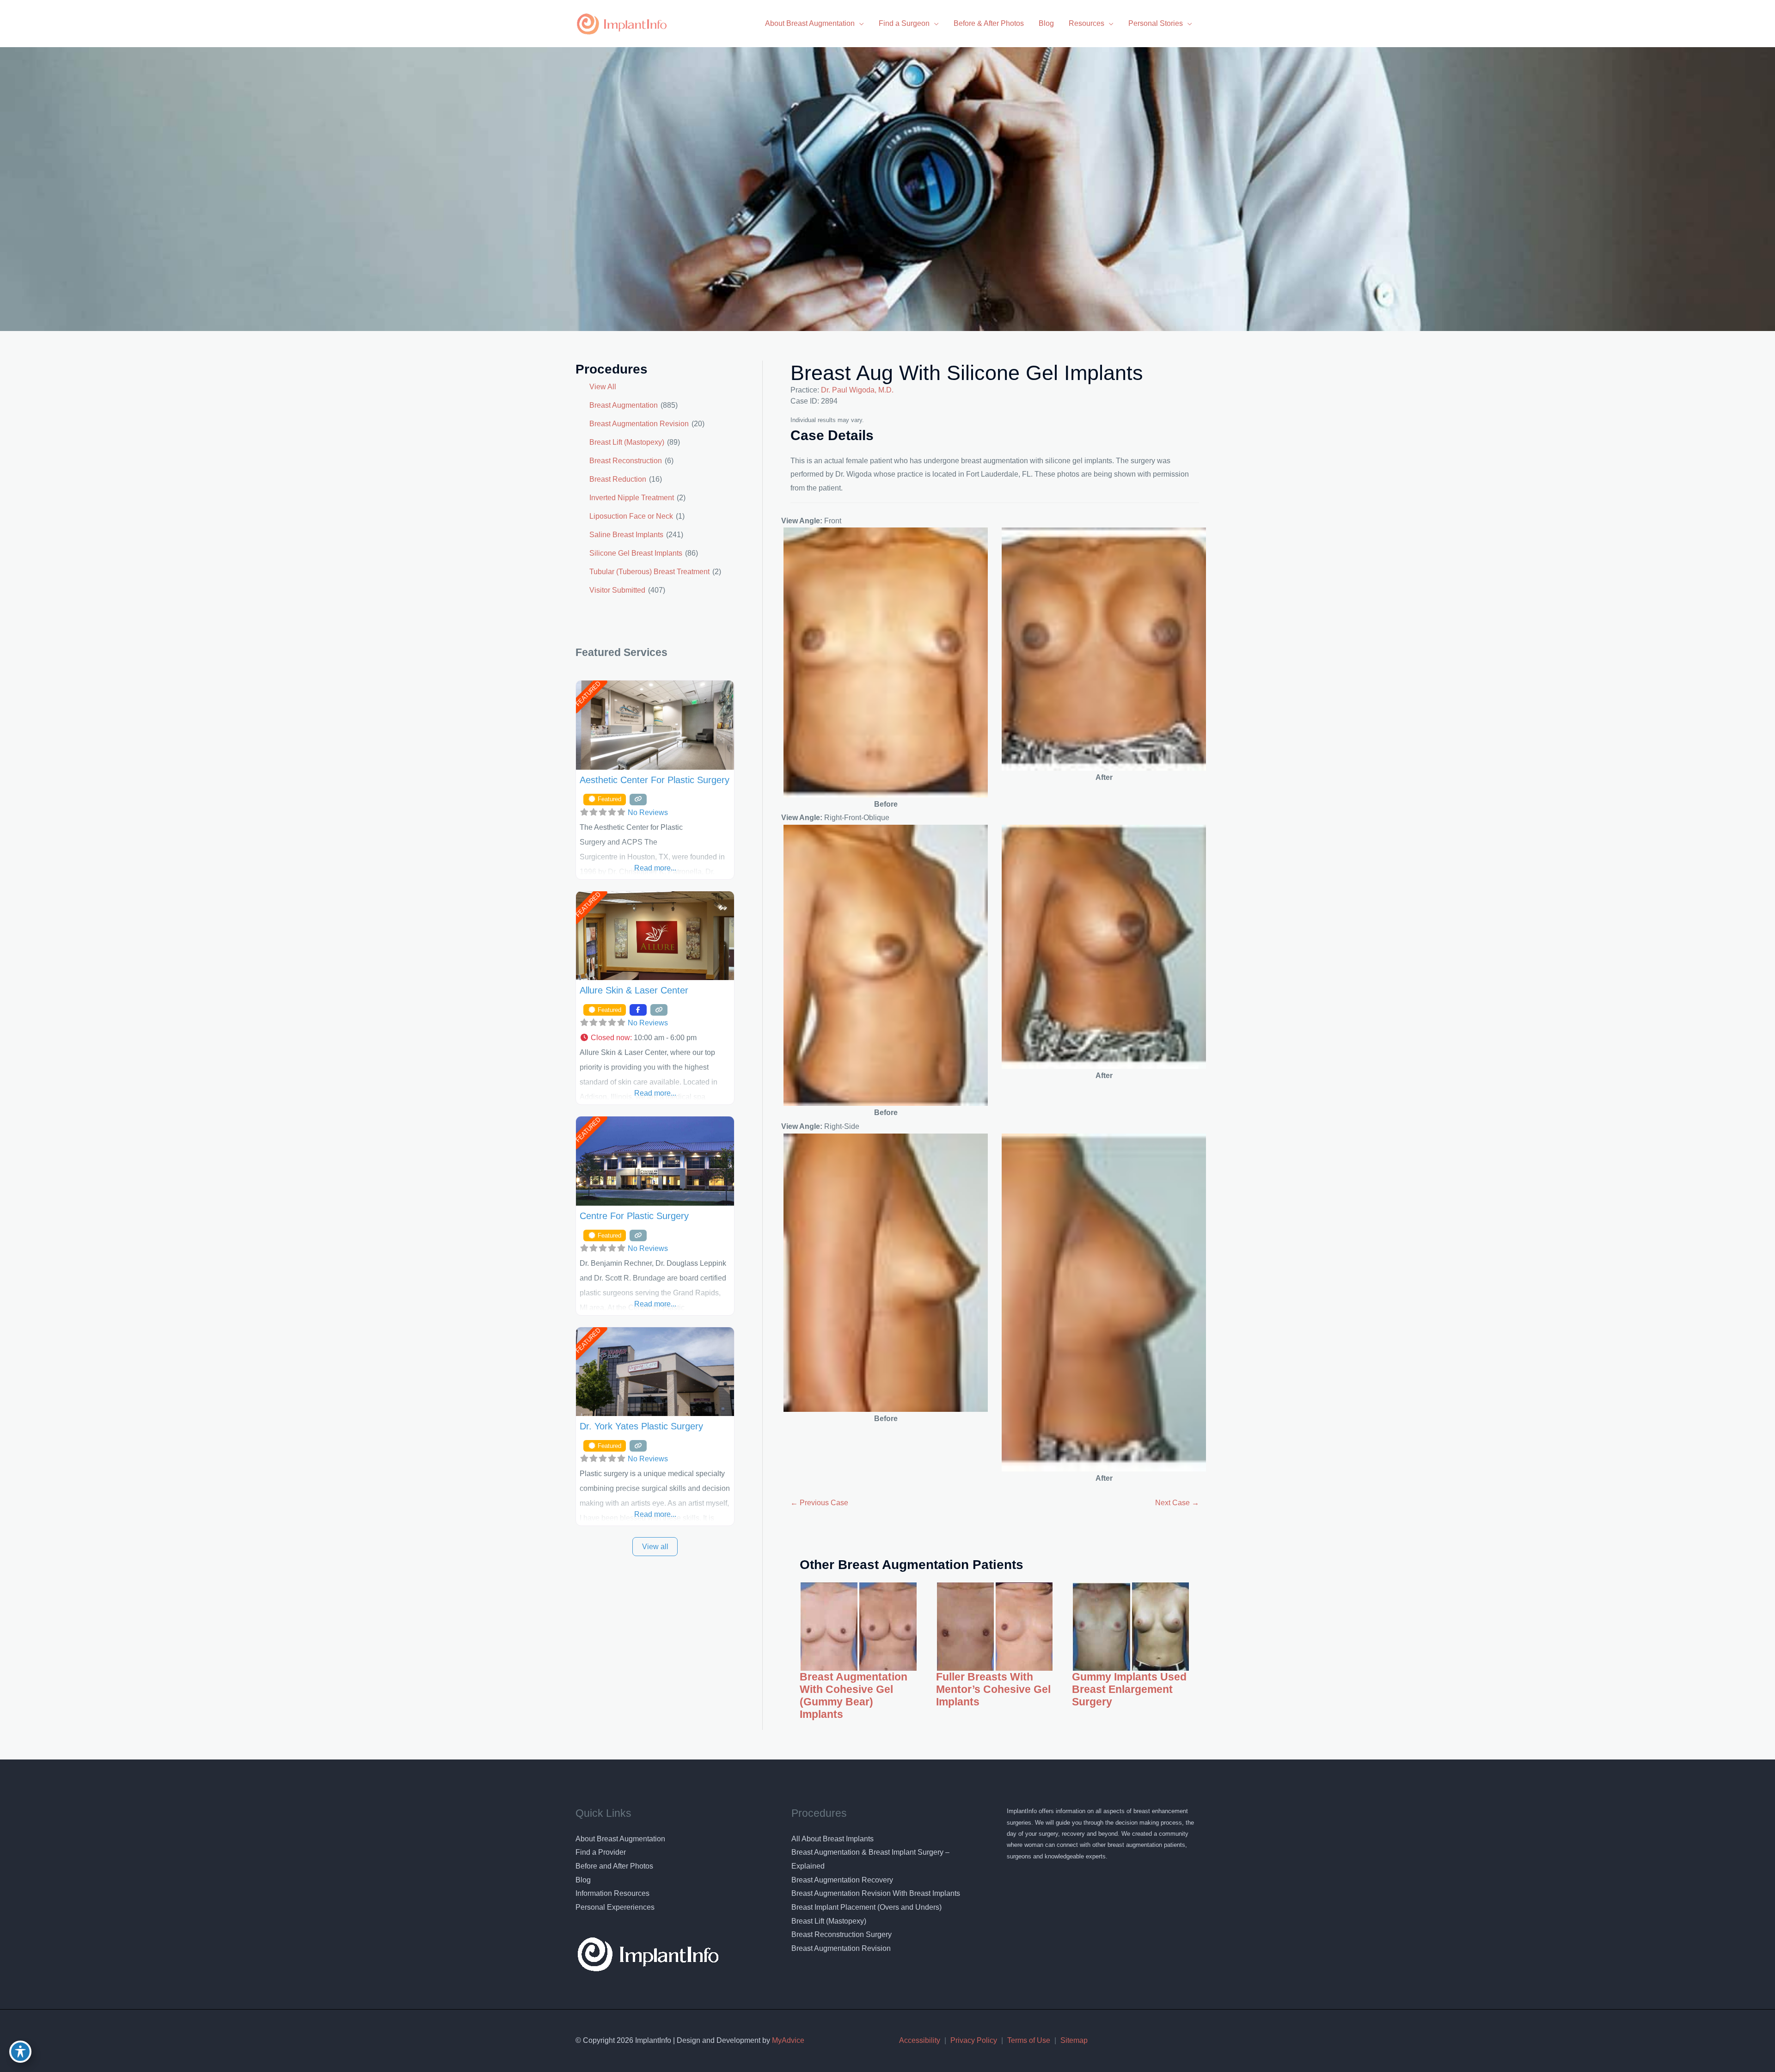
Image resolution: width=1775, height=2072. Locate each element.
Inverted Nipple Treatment (632, 498)
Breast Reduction (618, 479)
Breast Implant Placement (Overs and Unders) (866, 1907)
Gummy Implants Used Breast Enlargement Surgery (1129, 1689)
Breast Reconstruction (626, 461)
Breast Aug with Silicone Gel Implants (967, 373)
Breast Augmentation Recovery (842, 1880)
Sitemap (1074, 2040)
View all (655, 1547)
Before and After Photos (614, 1866)
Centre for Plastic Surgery (634, 1216)
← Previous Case (819, 1503)
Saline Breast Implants (626, 535)
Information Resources (612, 1893)
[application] (859, 23)
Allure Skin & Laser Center (634, 990)
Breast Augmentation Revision (639, 424)
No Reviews (648, 812)
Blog (583, 1880)
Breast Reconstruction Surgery (842, 1934)
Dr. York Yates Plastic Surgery (641, 1426)
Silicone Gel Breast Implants (636, 553)
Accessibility (920, 2040)
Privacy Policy (974, 2040)
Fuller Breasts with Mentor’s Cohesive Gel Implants (993, 1689)
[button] (655, 1038)
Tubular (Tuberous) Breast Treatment (649, 572)
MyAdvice (787, 2040)
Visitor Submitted (617, 590)
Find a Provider (601, 1852)
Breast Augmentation (624, 405)
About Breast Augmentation (620, 1839)
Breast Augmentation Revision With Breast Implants (876, 1893)
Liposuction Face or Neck (631, 516)
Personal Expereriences (615, 1907)
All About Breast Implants (832, 1839)
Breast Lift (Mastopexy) (627, 442)
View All (603, 387)
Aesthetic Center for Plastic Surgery (655, 780)
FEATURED (588, 694)
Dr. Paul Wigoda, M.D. (857, 390)
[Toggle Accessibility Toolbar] (20, 2052)
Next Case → (1177, 1503)
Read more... (655, 868)
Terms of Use (1029, 2040)
